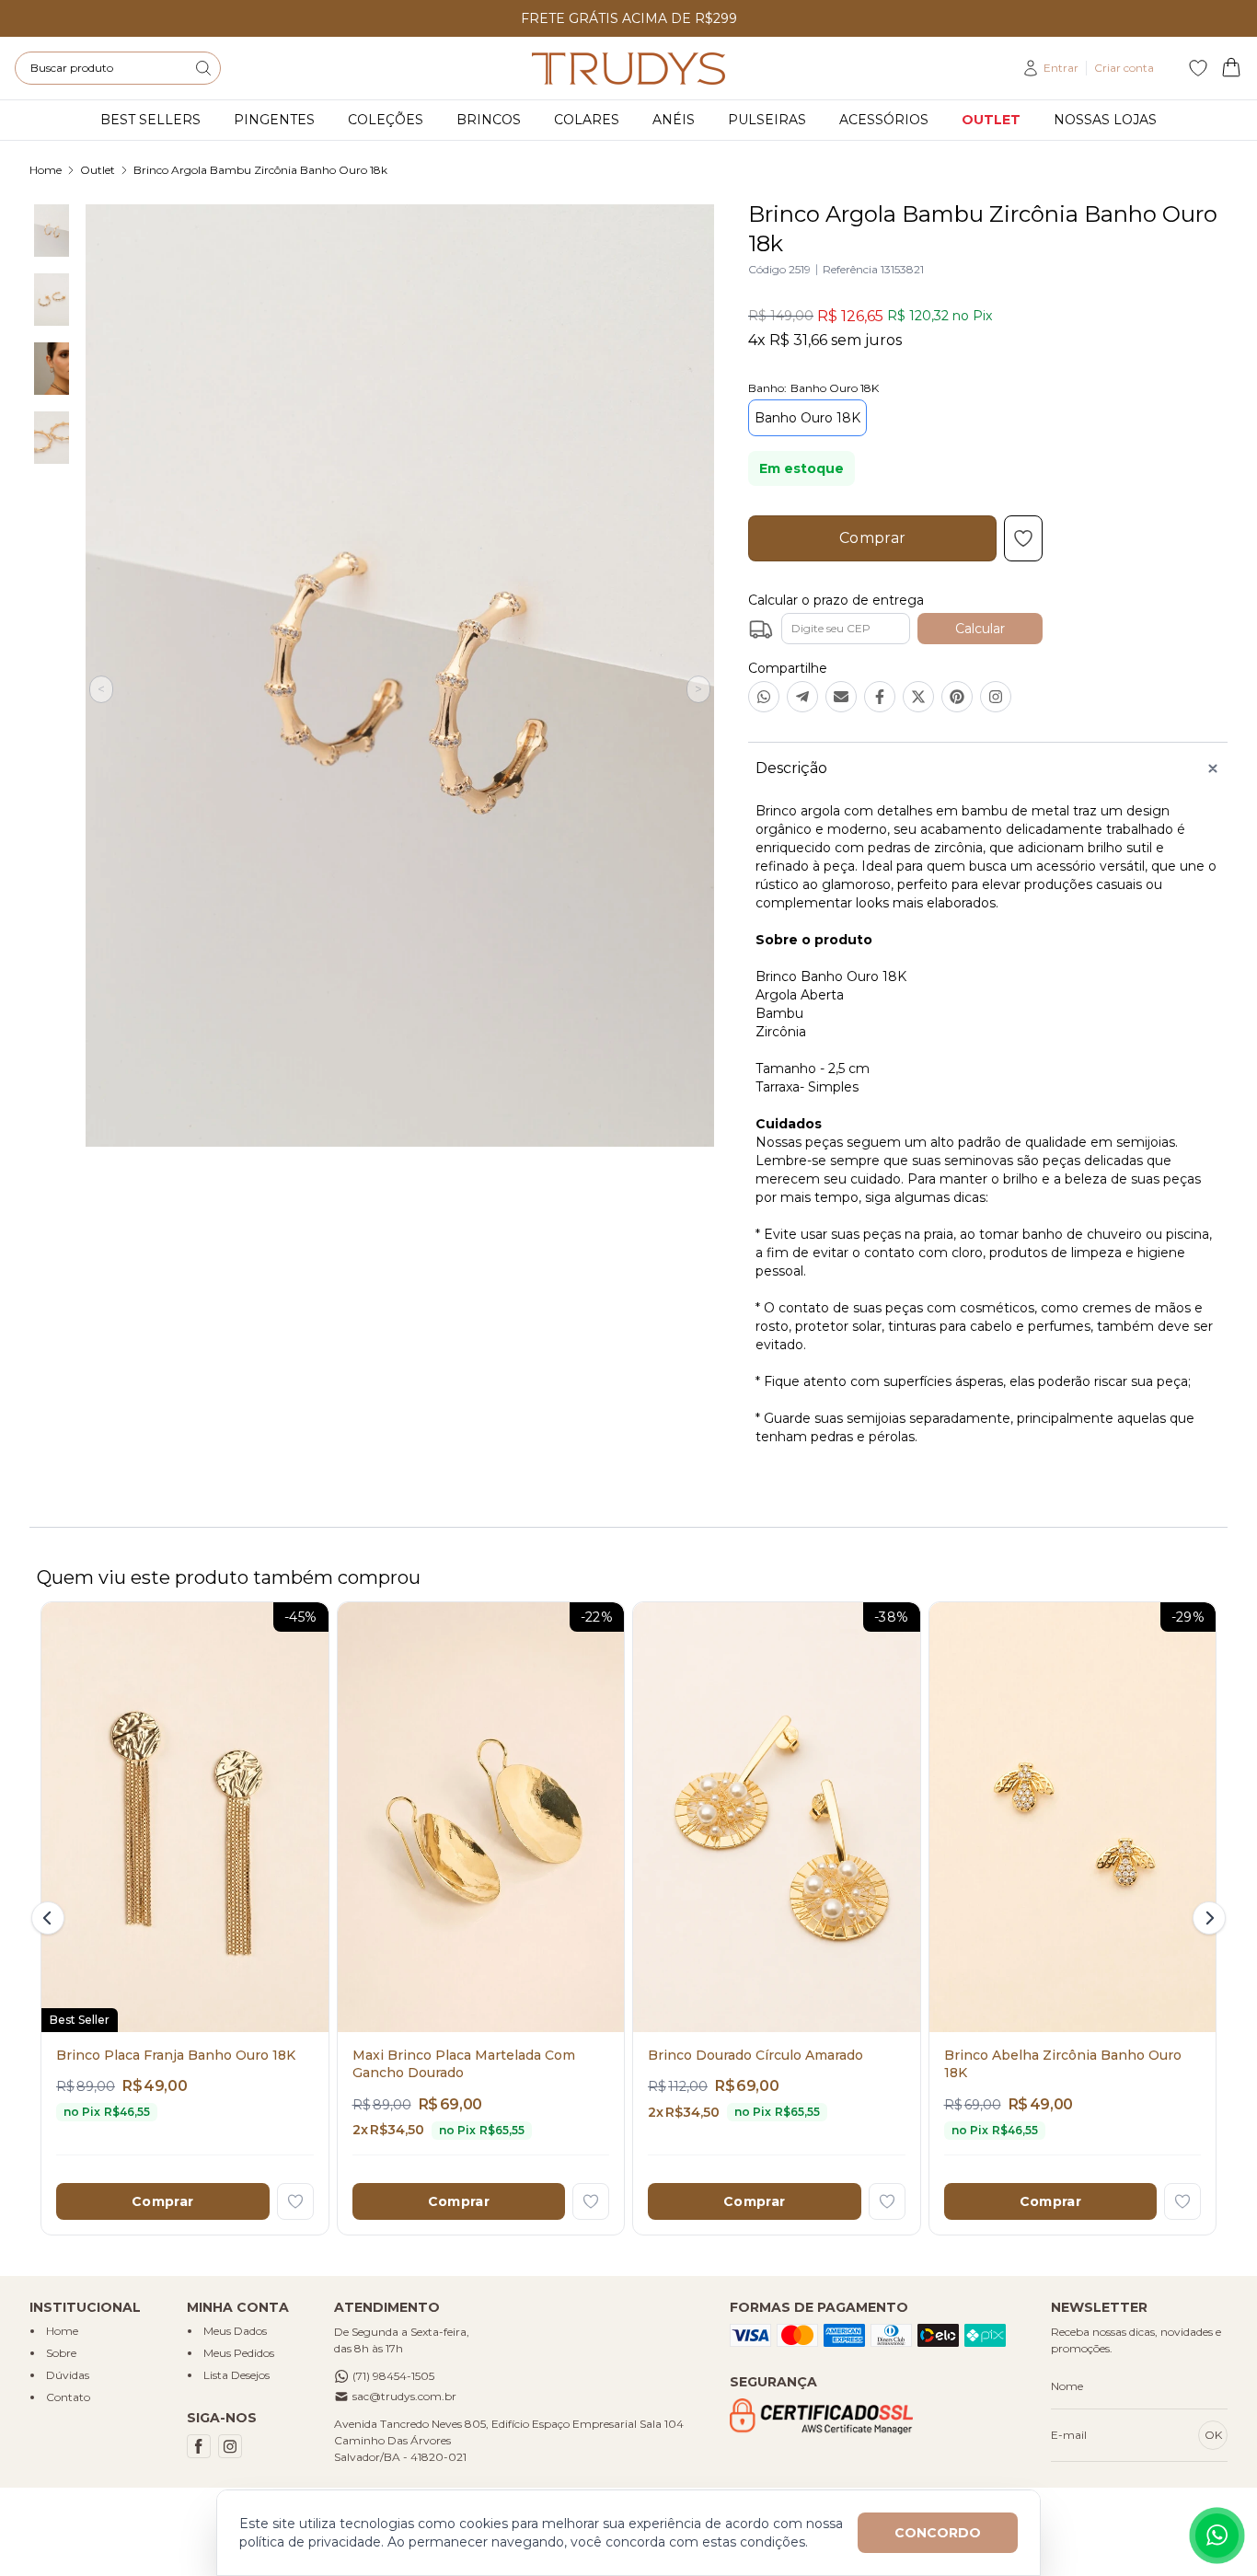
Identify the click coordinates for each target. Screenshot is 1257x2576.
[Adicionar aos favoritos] (295, 2201)
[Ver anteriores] (51, 1918)
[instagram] (230, 2446)
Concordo (938, 2533)
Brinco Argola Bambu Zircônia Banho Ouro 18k (260, 170)
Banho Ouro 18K (807, 418)
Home (46, 170)
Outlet (98, 170)
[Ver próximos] (1206, 1918)
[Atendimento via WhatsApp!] (1217, 2536)
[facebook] (199, 2446)
